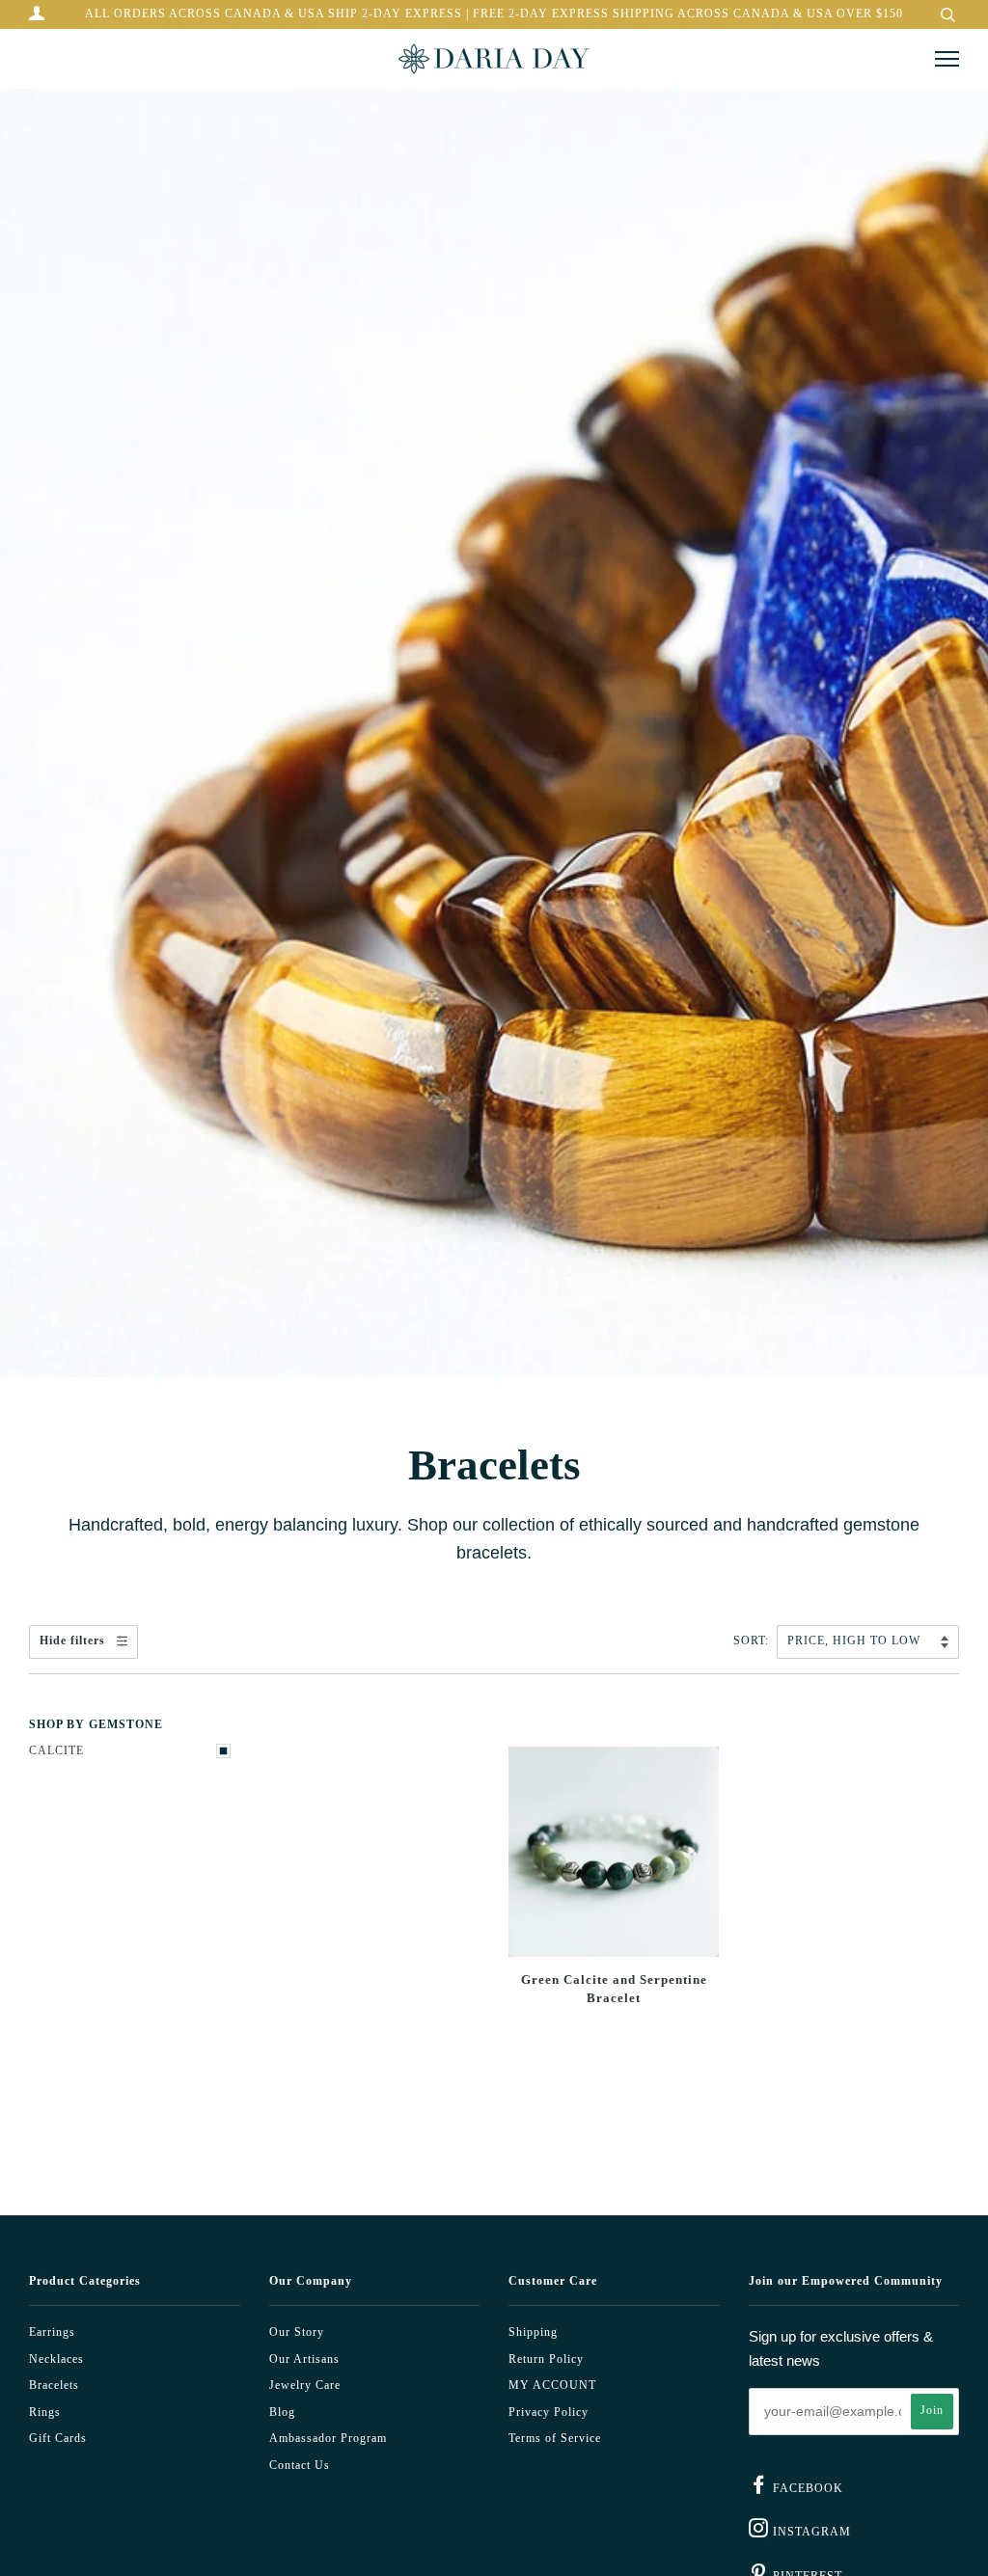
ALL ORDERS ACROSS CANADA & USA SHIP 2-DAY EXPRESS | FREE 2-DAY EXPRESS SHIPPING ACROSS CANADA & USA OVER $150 (494, 14)
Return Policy (546, 2359)
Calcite (56, 1751)
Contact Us (300, 2466)
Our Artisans (304, 2359)
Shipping (533, 2332)
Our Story (297, 2332)
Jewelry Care (305, 2386)
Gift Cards (58, 2439)
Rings (45, 2413)
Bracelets (54, 2386)
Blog (282, 2413)
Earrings (52, 2332)
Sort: (753, 1641)
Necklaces (56, 2359)
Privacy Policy (549, 2413)
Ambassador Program (328, 2439)
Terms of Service (555, 2439)
